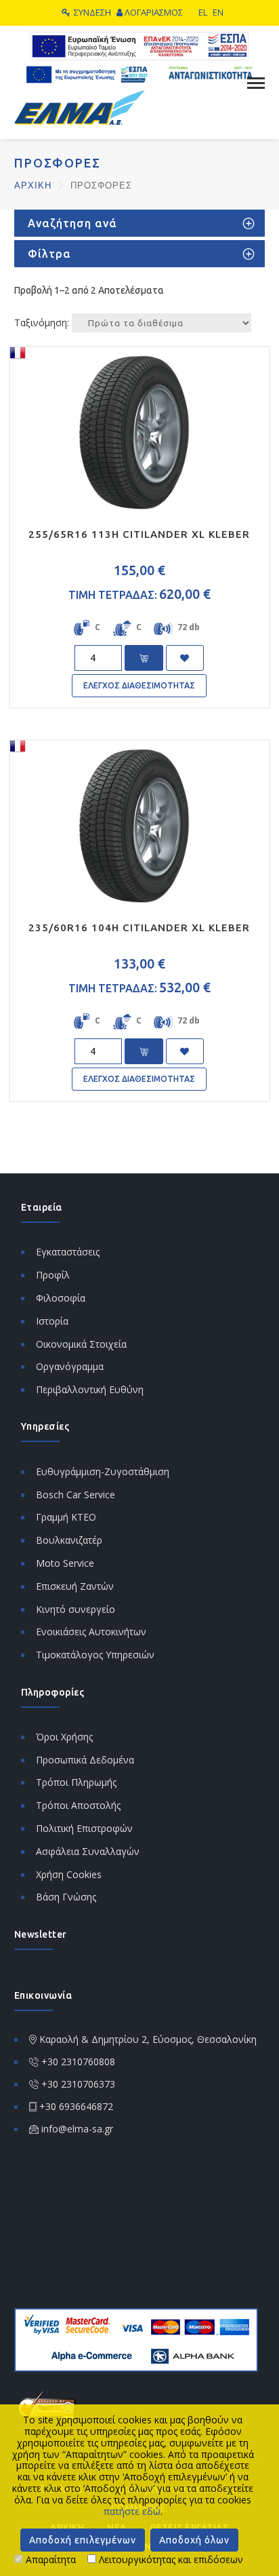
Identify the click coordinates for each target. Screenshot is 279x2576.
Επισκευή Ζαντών (75, 1586)
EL (203, 12)
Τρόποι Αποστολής (78, 1805)
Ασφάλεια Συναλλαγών (88, 1851)
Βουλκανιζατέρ (69, 1540)
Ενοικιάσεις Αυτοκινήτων (91, 1632)
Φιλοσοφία (61, 1298)
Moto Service (65, 1563)
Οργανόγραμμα (70, 1366)
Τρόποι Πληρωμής (76, 1782)
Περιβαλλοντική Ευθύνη (90, 1389)
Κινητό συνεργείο (76, 1609)
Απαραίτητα (49, 2559)
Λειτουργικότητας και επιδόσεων (170, 2559)
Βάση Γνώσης (66, 1897)
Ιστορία (52, 1321)
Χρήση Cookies (69, 1874)
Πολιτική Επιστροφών (84, 1828)
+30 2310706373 (78, 2084)
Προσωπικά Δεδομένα (85, 1760)
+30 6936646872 (76, 2106)
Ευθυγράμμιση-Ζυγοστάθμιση (103, 1471)
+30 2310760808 (78, 2062)
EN (218, 12)
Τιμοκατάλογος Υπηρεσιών (95, 1655)
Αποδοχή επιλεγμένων (83, 2540)
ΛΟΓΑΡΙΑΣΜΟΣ (154, 12)
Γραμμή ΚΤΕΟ (66, 1517)
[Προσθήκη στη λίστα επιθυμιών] (185, 658)
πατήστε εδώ (132, 2511)
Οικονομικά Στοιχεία (81, 1344)
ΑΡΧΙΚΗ (35, 186)
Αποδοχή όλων (194, 2540)
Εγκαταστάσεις (68, 1252)
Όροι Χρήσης (64, 1737)
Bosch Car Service (76, 1495)
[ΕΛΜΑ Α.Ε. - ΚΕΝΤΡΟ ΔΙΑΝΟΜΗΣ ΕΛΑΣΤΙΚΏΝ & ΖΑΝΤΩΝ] (80, 106)
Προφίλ (53, 1275)
